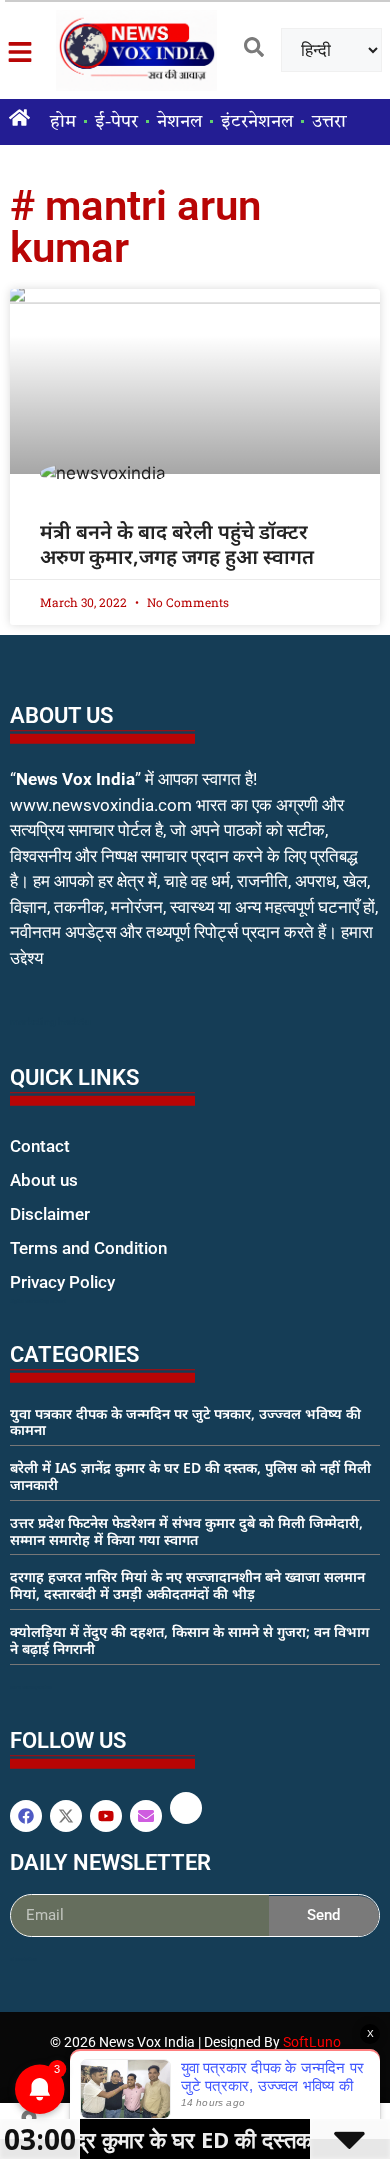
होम (63, 122)
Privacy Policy (62, 1282)
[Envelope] (146, 1816)
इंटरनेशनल (257, 122)
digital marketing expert (38, 1301)
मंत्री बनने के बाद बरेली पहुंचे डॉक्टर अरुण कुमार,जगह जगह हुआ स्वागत (177, 544)
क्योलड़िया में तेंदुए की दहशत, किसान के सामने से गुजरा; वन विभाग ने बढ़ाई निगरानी (189, 1640)
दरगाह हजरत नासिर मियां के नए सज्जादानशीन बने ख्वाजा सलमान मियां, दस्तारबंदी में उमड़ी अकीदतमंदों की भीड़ (187, 1585)
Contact (40, 1146)
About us (44, 1180)
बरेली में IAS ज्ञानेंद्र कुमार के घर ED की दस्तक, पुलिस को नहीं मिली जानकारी (190, 1476)
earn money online (31, 1687)
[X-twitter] (66, 1816)
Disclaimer (50, 1214)
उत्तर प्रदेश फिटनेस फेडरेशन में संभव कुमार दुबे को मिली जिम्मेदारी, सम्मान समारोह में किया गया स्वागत (186, 1531)
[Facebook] (26, 1816)
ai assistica (23, 1959)
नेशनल (179, 122)
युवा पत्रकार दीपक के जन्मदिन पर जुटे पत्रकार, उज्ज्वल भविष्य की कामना (185, 1422)
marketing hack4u (50, 1021)
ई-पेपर (116, 122)
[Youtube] (106, 1816)
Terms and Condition (88, 1248)
